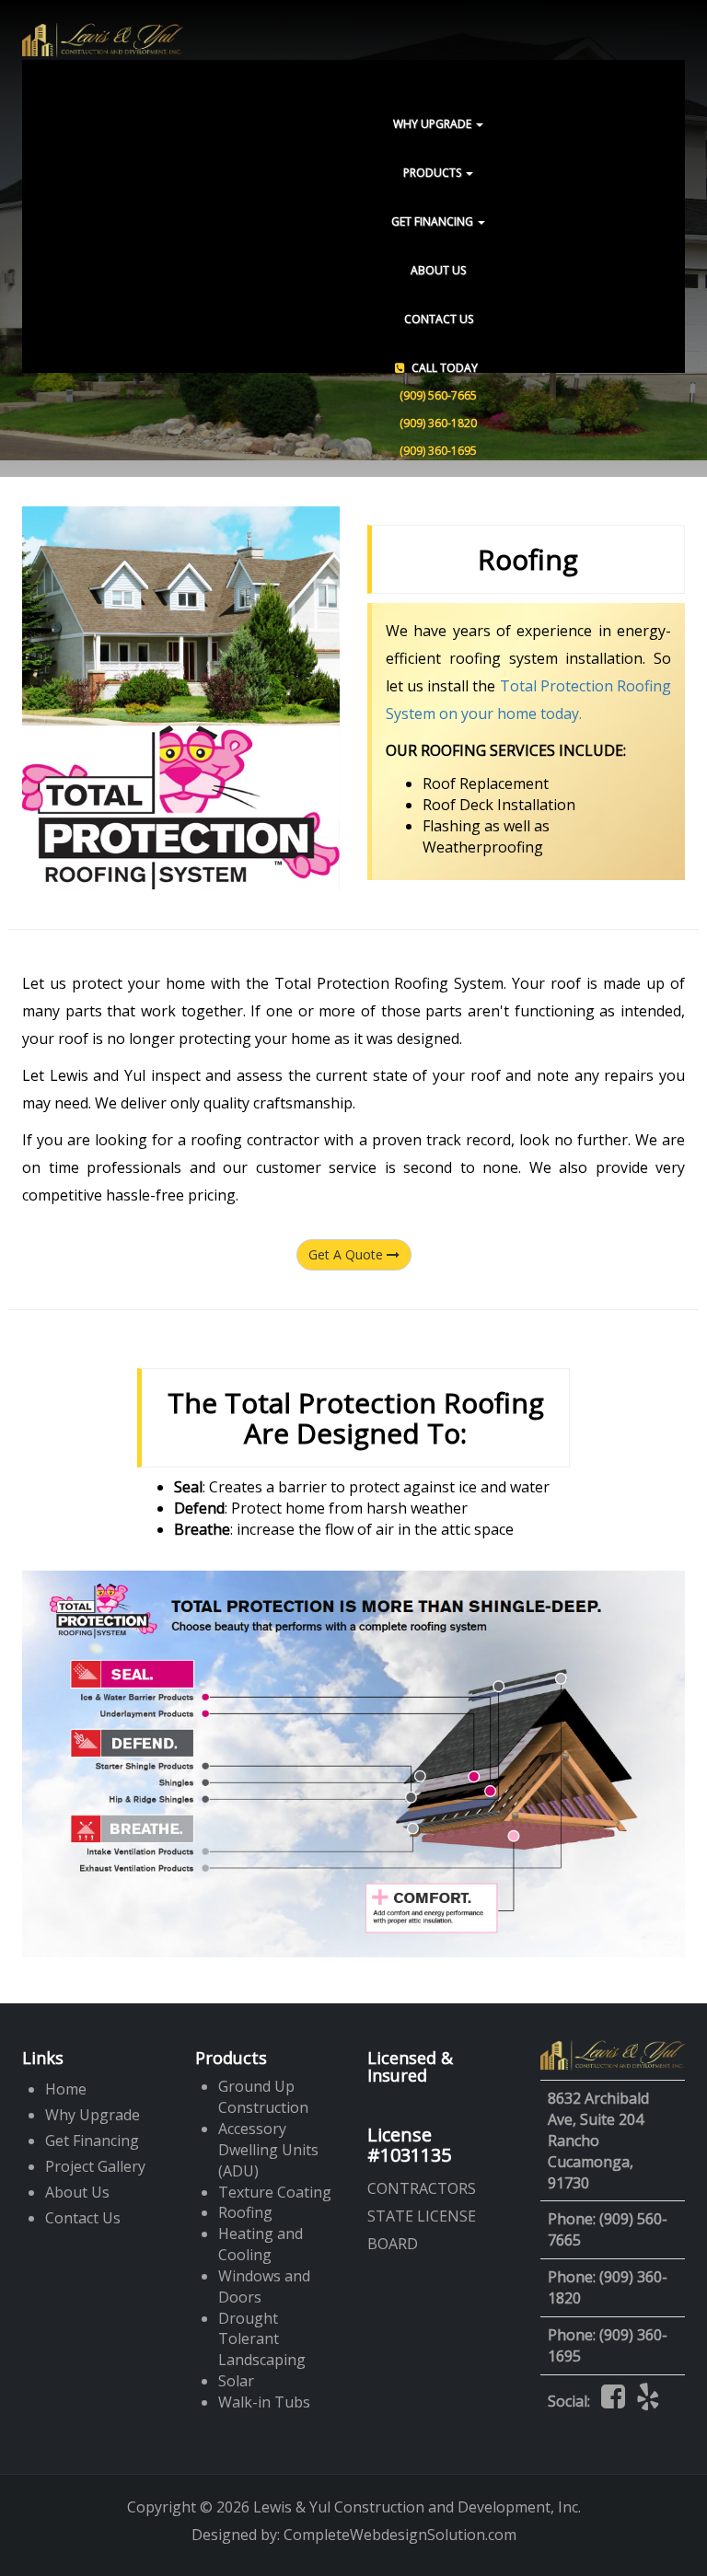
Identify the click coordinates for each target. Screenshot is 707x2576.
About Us (438, 270)
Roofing (245, 2212)
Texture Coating (275, 2192)
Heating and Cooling (261, 2244)
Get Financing (92, 2141)
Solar (236, 2381)
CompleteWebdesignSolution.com (400, 2535)
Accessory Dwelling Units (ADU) (268, 2150)
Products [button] (434, 173)
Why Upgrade (93, 2115)
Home (66, 2089)
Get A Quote (348, 1254)
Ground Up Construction (263, 2097)
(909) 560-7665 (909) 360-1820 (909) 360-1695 (439, 409)
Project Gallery (95, 2166)
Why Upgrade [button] (434, 124)
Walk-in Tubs (264, 2402)
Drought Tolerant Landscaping (262, 2339)
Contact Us (439, 319)
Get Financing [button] (434, 221)
